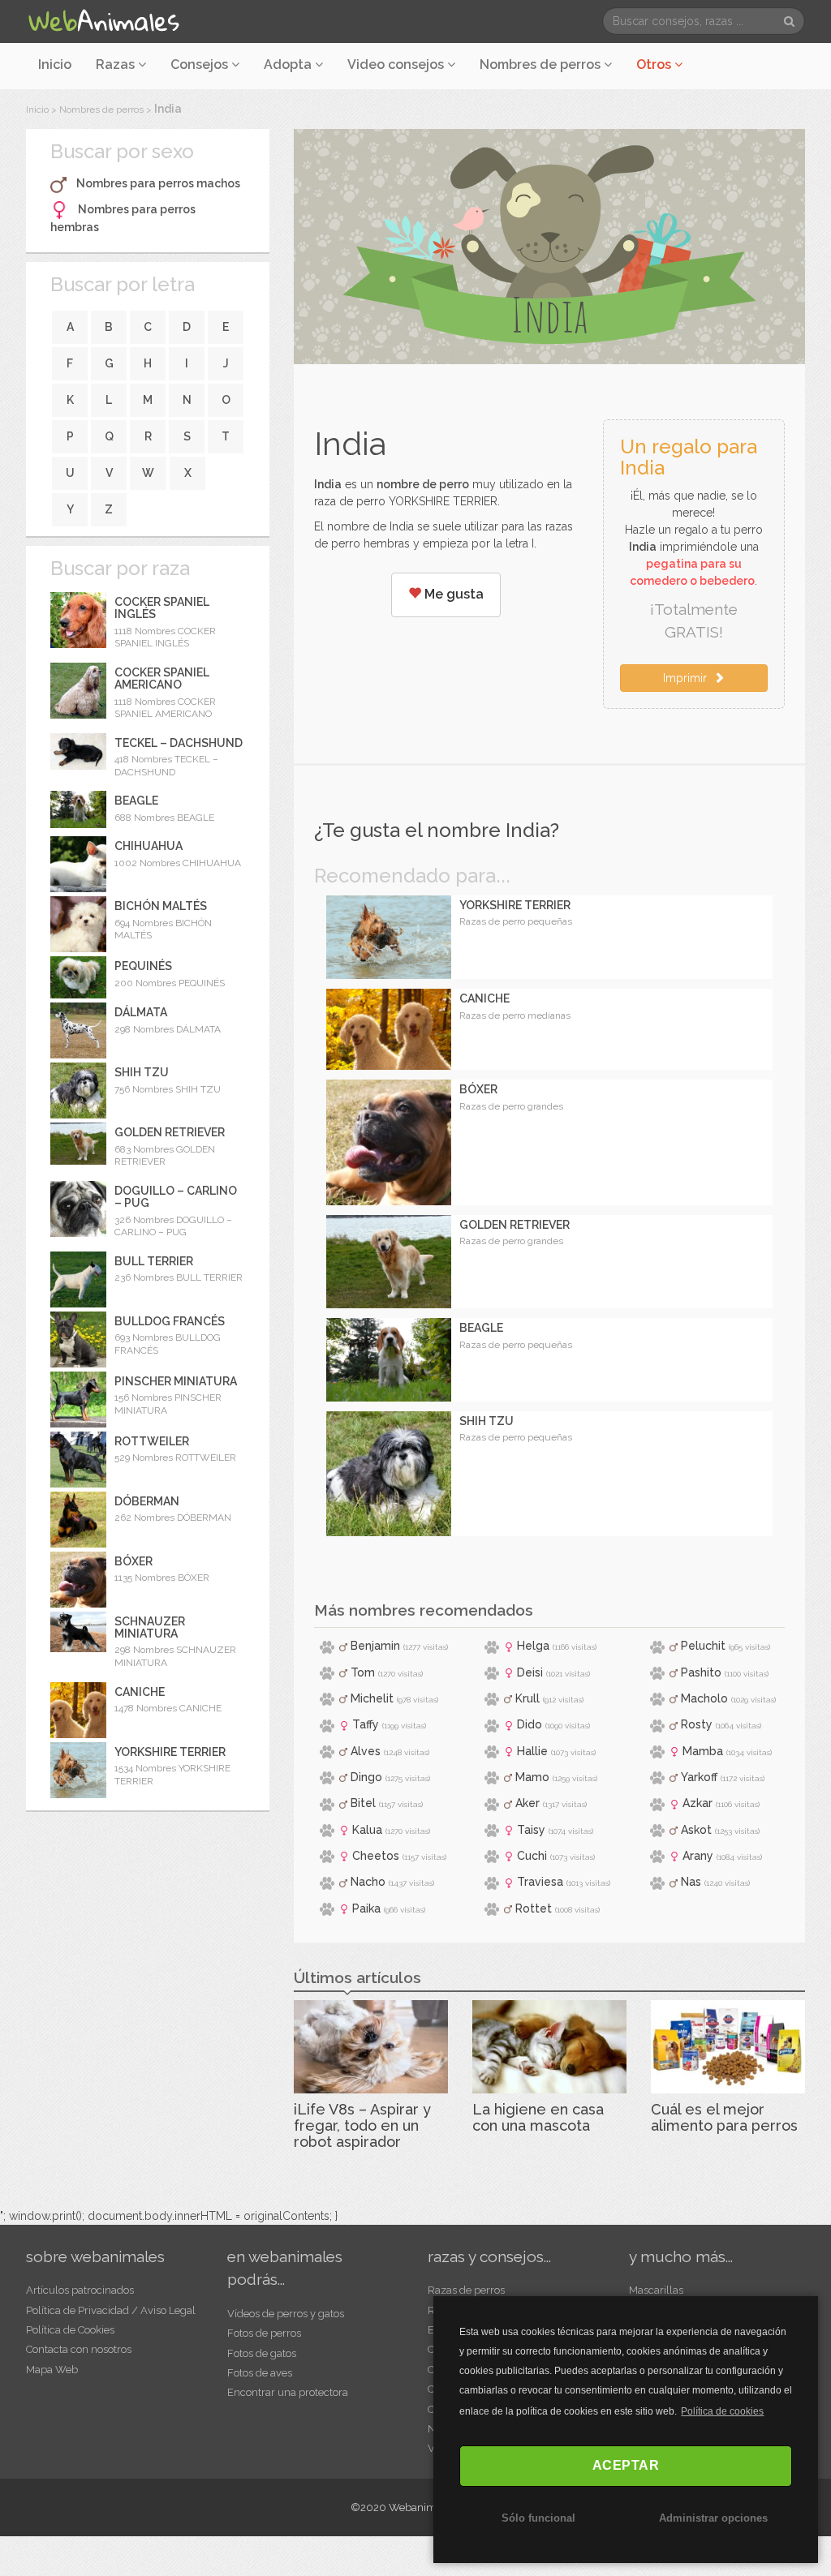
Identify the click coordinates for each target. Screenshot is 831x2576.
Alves (366, 1751)
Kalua (367, 1830)
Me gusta (452, 594)
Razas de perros (466, 2290)
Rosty (697, 1724)
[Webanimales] (103, 21)
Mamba (703, 1751)
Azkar (698, 1803)
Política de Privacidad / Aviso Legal (111, 2310)
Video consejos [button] (397, 64)
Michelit (372, 1698)
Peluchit (703, 1646)
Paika (366, 1908)
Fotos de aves (260, 2373)
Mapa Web (52, 2370)
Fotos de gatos (262, 2353)
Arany (698, 1856)
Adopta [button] (289, 64)
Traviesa (540, 1882)
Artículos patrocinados (80, 2290)
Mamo (532, 1777)
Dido (530, 1724)
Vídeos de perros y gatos (286, 2314)
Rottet (534, 1908)
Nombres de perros (542, 64)
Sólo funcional (538, 2518)
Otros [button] (655, 64)
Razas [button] (117, 64)
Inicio (55, 64)
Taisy (531, 1830)
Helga (533, 1646)
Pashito (701, 1672)
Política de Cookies (70, 2330)
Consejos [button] (201, 64)
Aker (527, 1803)
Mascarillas (656, 2290)
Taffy (366, 1724)
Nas (691, 1882)
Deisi (530, 1672)
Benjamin (375, 1646)
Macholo (704, 1698)
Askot (696, 1830)
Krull (527, 1698)
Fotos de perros (264, 2333)
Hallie (532, 1751)
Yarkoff (699, 1777)
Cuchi (532, 1856)
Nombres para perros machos (158, 183)
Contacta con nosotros (79, 2349)
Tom (363, 1672)
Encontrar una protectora (288, 2392)
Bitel (363, 1803)
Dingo (366, 1777)
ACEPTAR (626, 2465)
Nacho (368, 1882)
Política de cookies (722, 2411)
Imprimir (688, 678)
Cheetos (376, 1856)
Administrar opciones (713, 2518)
